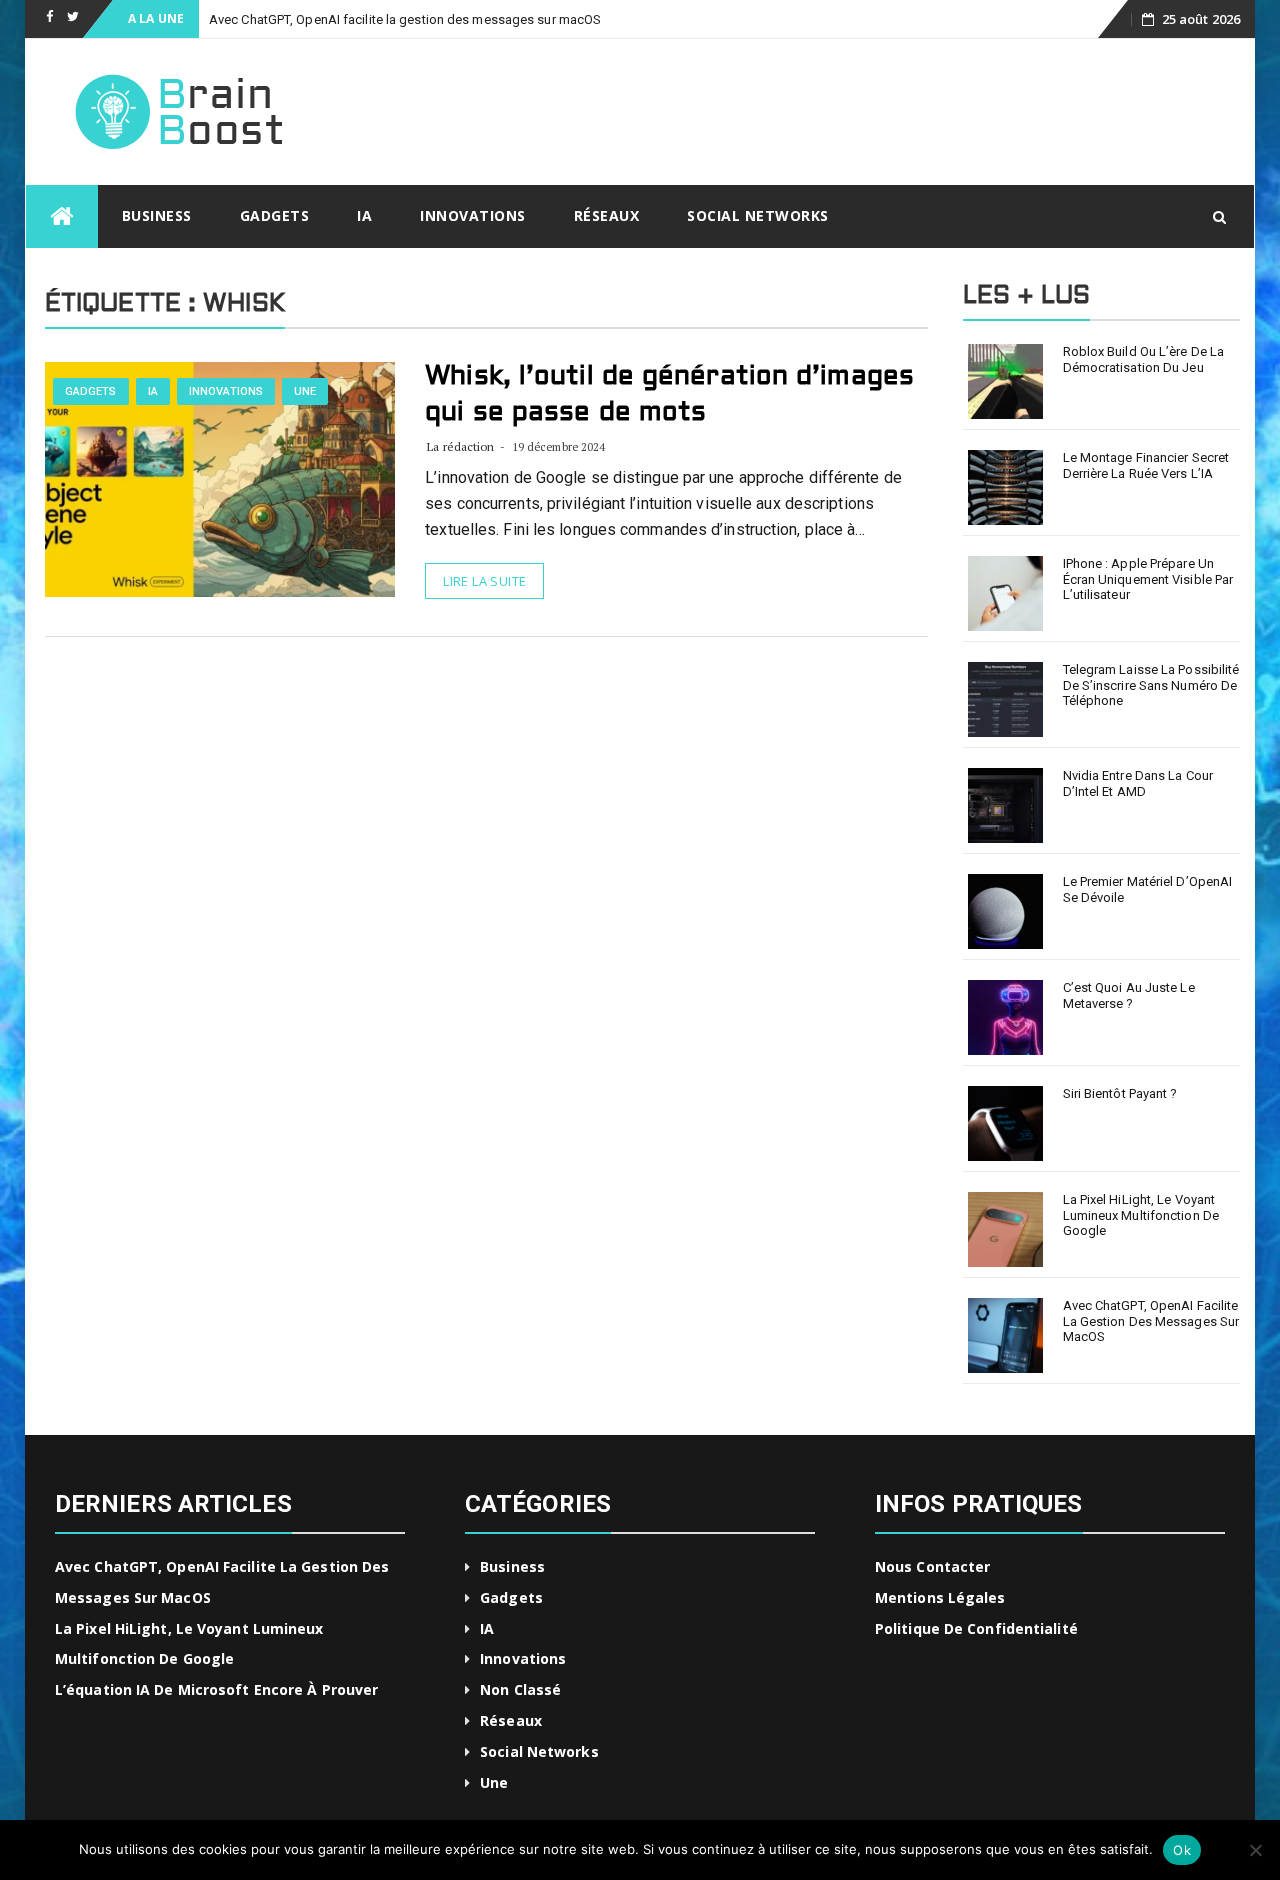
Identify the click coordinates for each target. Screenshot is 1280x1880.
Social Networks (758, 215)
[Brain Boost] (62, 216)
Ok (1182, 1850)
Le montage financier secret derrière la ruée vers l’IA (1146, 465)
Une (305, 391)
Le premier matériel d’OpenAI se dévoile (1148, 889)
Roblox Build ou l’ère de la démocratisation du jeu (1144, 359)
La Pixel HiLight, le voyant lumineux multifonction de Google (1141, 1215)
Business (157, 215)
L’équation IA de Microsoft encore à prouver (216, 1689)
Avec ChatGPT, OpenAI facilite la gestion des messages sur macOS (405, 19)
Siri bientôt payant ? (1120, 1093)
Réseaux (607, 215)
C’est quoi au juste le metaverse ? (1129, 995)
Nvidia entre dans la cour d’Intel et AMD (1138, 783)
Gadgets (275, 215)
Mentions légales (940, 1597)
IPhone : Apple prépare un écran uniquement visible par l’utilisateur (1148, 579)
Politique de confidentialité (976, 1628)
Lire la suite (484, 581)
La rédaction (460, 446)
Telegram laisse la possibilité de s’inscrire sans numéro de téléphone (1151, 685)
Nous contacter (932, 1566)
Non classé (520, 1689)
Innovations (473, 215)
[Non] (1255, 1850)
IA (364, 215)
